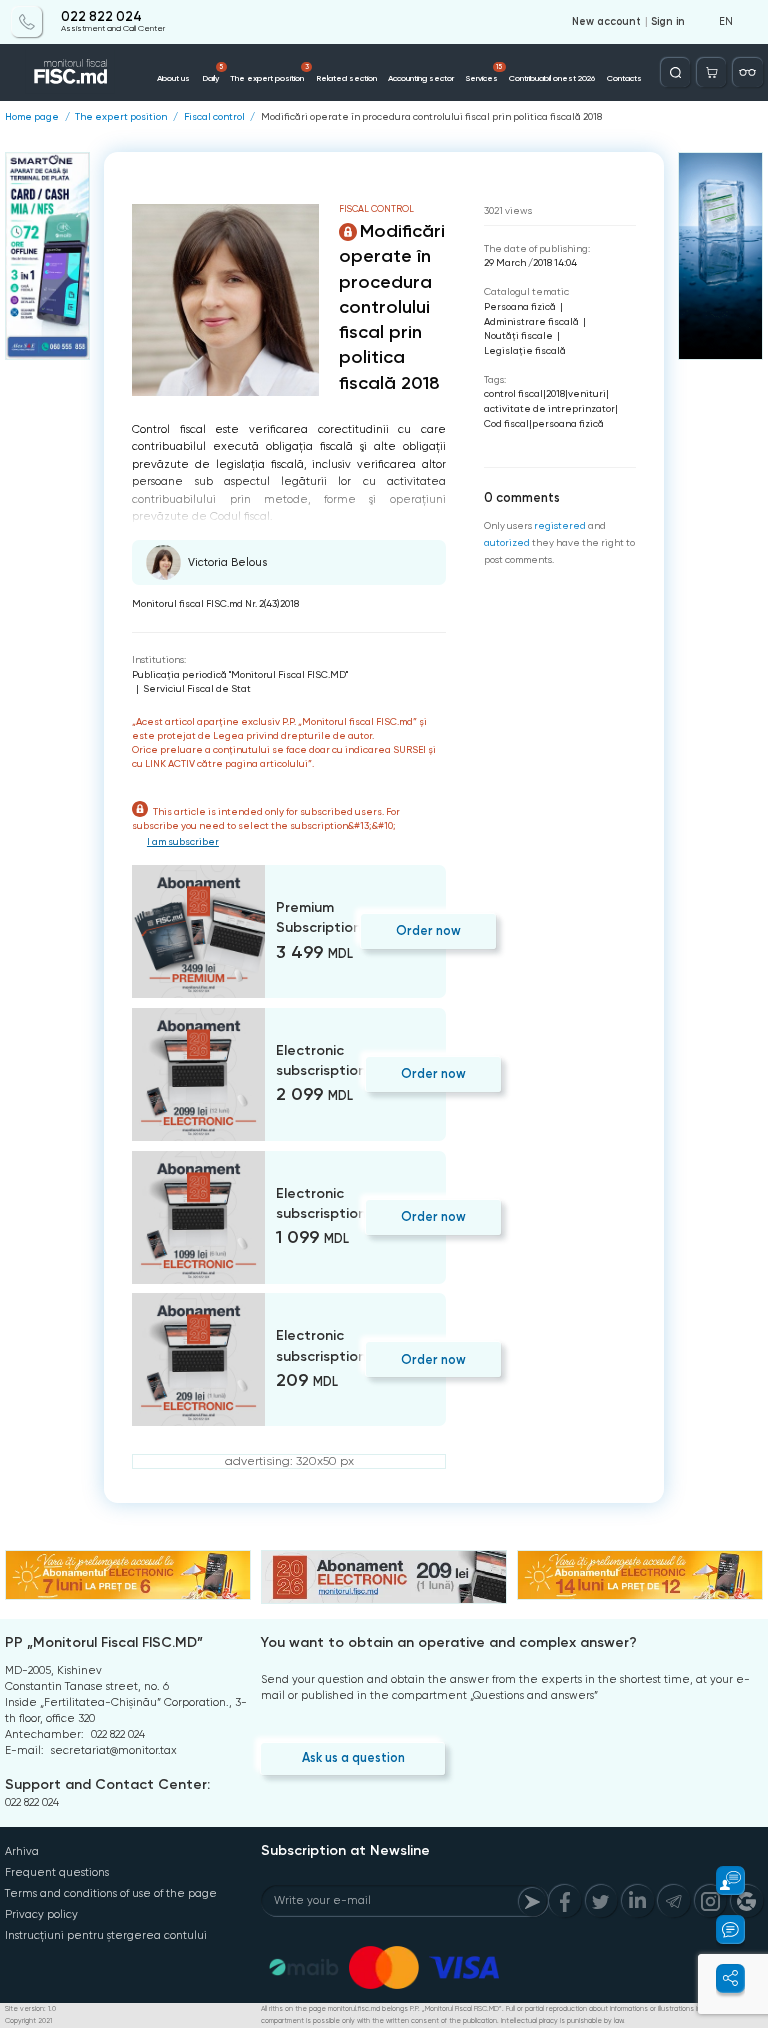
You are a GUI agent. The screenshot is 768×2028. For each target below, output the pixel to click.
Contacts (624, 78)
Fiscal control (214, 117)
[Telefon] (26, 21)
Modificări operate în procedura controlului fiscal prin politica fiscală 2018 (431, 117)
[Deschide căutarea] (675, 72)
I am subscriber (183, 841)
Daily (213, 73)
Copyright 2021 (28, 2021)
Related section (346, 78)
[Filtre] (747, 72)
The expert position (269, 73)
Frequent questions (57, 1872)
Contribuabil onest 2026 (552, 78)
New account (606, 22)
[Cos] (711, 72)
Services (484, 73)
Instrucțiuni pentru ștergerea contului (106, 1935)
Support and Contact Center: (107, 1784)
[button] (721, 1880)
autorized (507, 542)
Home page (32, 117)
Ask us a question (353, 1757)
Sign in (668, 22)
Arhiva (22, 1851)
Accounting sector (421, 78)
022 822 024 (101, 17)
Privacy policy (41, 1914)
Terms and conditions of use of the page (111, 1893)
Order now (428, 930)
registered (560, 525)
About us (173, 78)
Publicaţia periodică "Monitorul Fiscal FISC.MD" (240, 674)
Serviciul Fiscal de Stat (197, 688)
